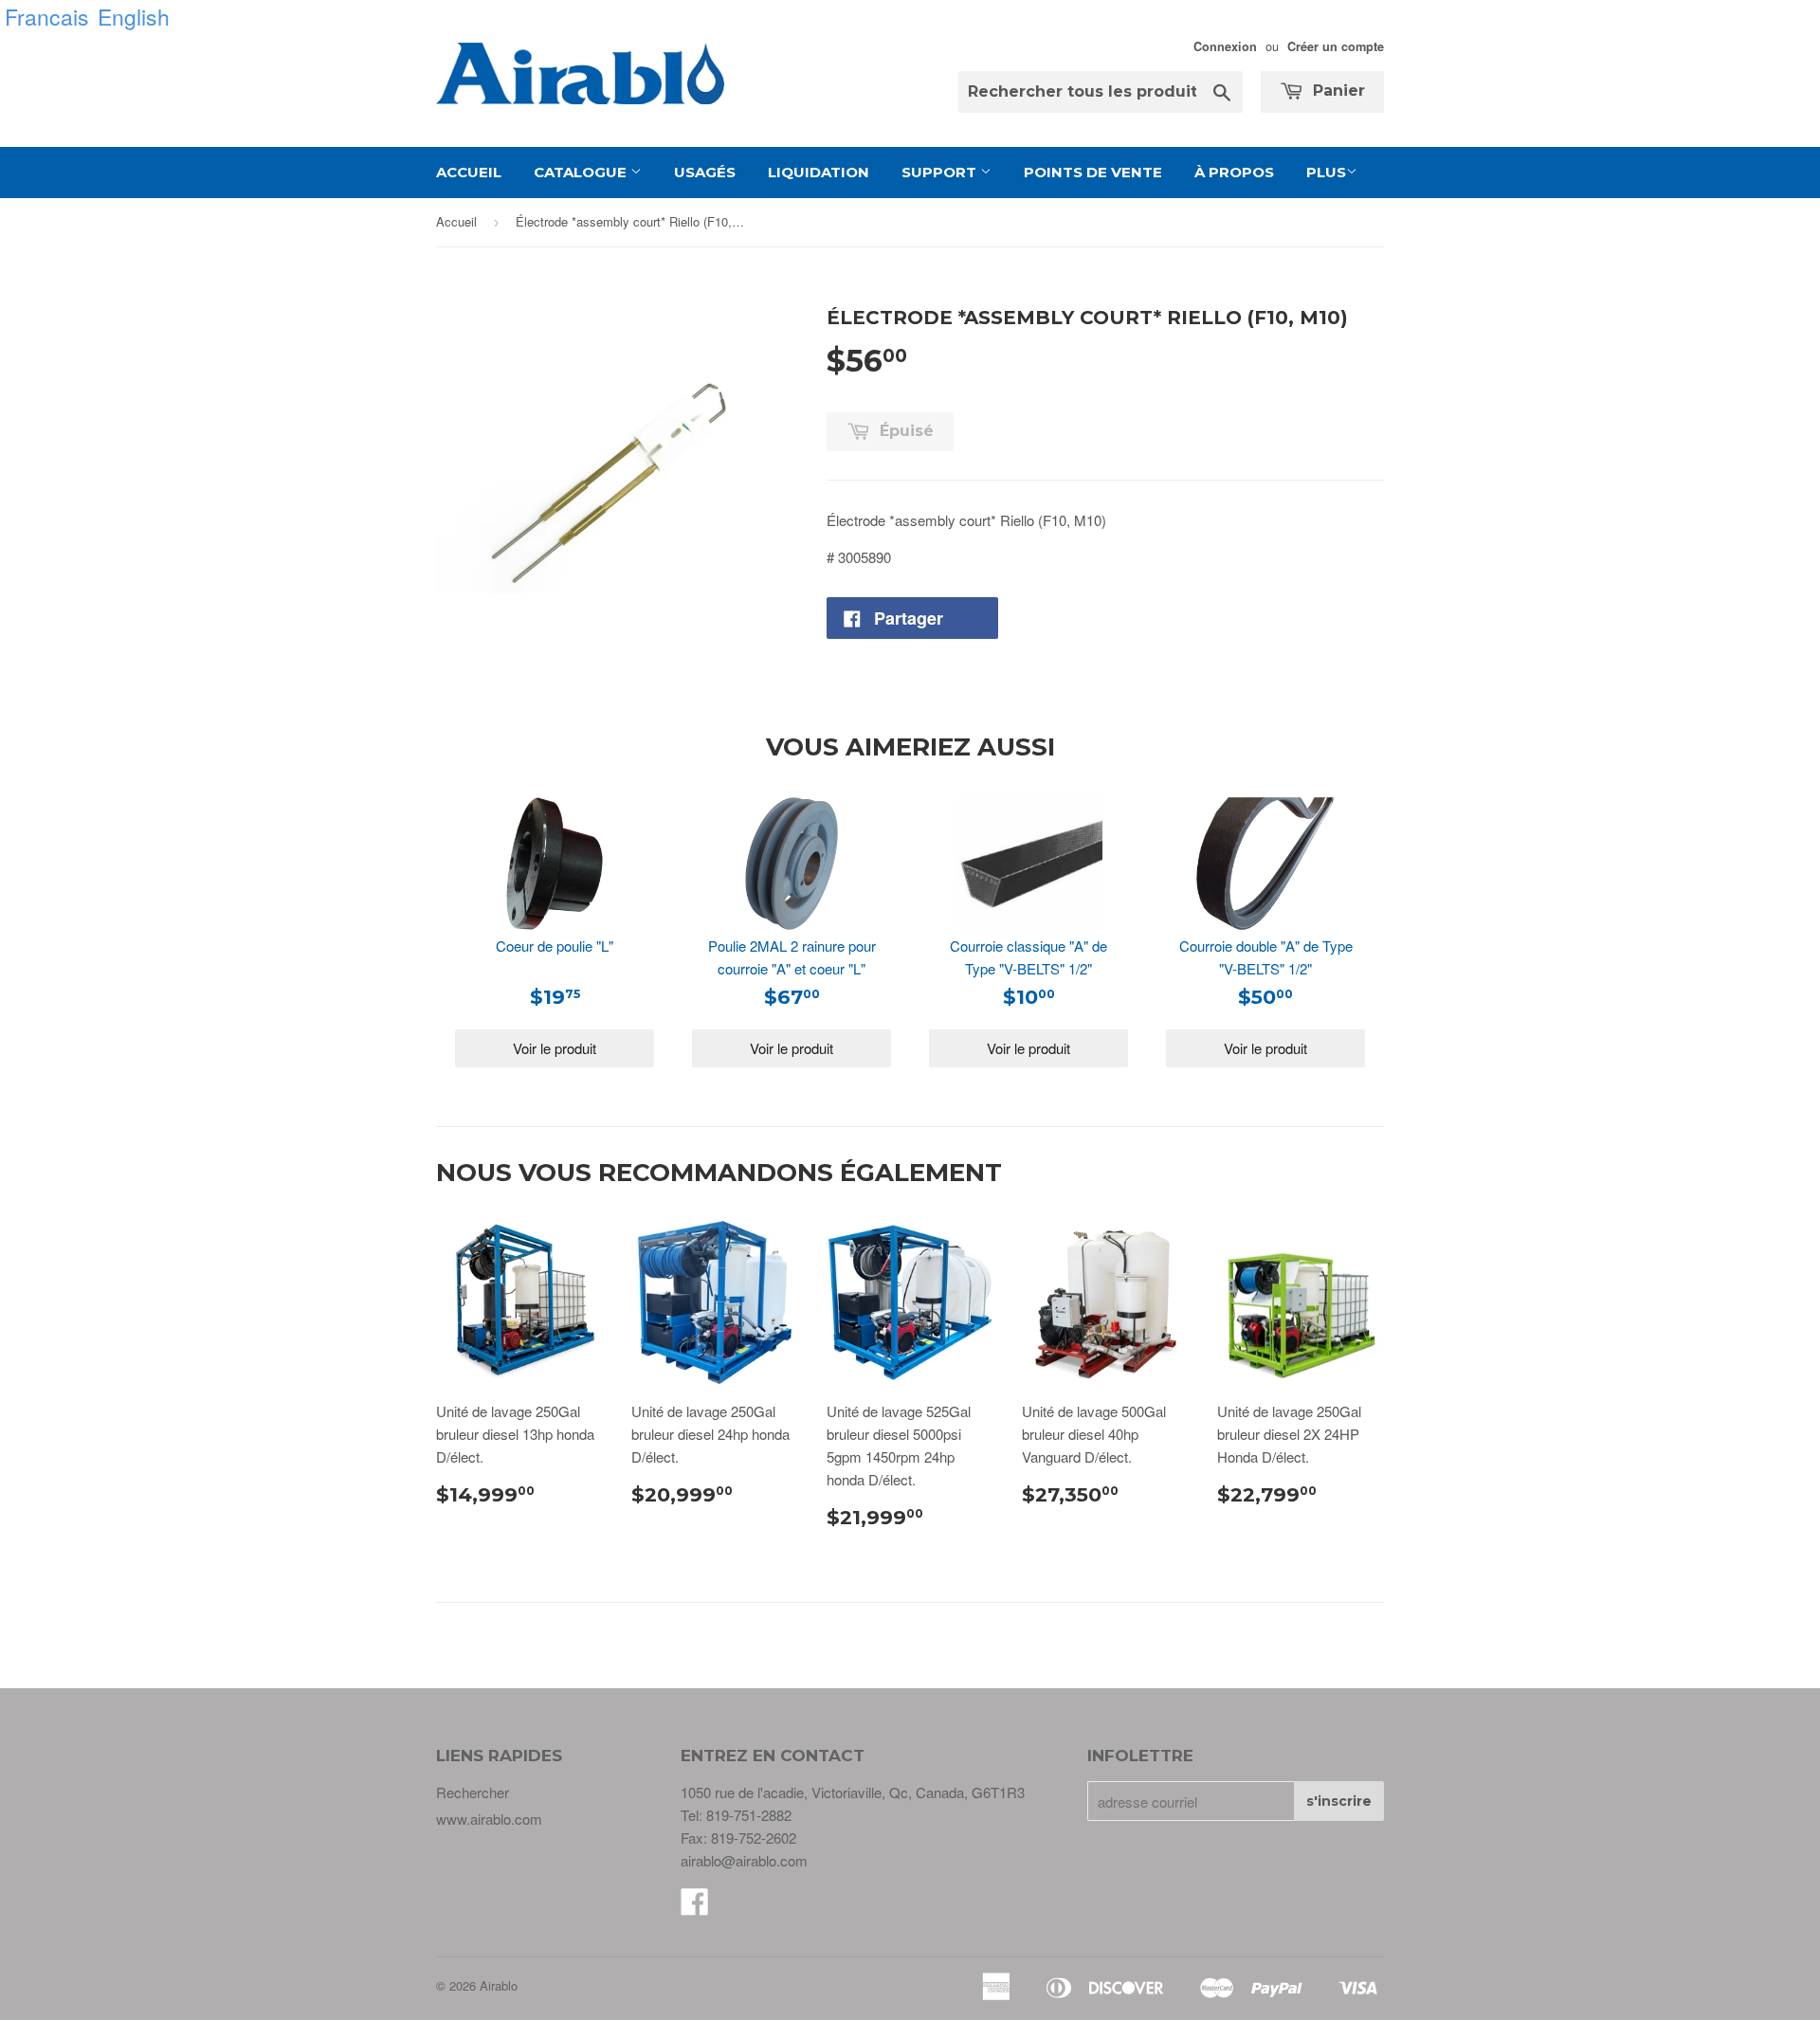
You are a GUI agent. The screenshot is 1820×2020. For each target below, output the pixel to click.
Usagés (705, 172)
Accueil (469, 172)
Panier (1337, 91)
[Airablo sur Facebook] (695, 1907)
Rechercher (473, 1792)
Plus (1326, 172)
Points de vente (1093, 172)
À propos (1234, 172)
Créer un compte (1336, 46)
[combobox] (1101, 92)
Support (941, 172)
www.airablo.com (489, 1819)
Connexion (1225, 46)
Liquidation (819, 172)
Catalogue (582, 172)
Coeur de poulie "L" (555, 946)
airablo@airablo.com (744, 1860)
